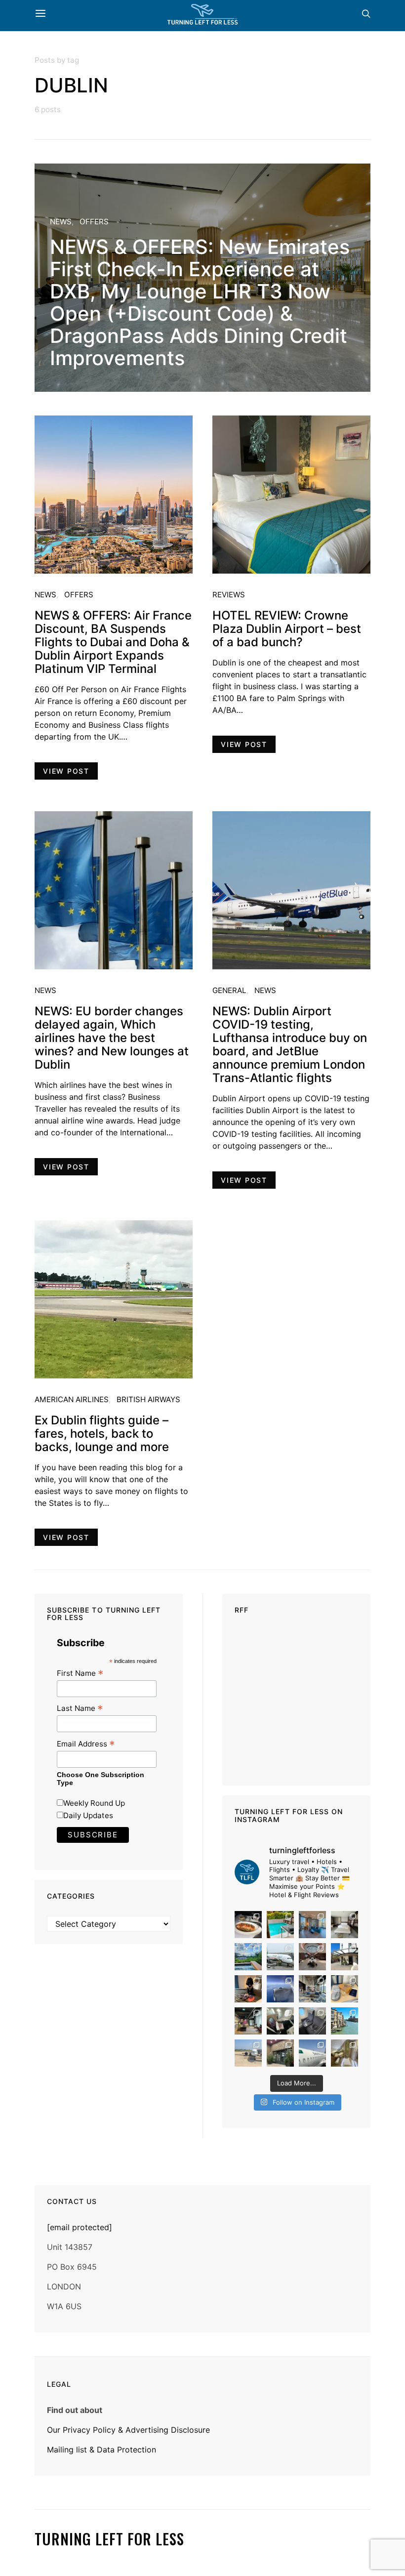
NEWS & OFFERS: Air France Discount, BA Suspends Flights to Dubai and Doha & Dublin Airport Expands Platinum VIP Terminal (113, 642)
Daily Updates (88, 1815)
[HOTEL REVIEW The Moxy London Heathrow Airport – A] (248, 2021)
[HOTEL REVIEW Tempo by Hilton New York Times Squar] (312, 1925)
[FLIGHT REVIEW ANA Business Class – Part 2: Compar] (344, 1989)
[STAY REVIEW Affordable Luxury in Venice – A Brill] (344, 2021)
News (61, 222)
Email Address (86, 1744)
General (229, 990)
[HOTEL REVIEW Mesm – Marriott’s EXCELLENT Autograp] (312, 1989)
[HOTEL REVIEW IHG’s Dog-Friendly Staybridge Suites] (248, 1989)
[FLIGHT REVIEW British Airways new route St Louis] (248, 1925)
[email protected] (80, 2227)
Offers (94, 222)
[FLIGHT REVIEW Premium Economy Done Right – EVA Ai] (280, 1957)
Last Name (80, 1708)
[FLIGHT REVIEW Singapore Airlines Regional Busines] (280, 1989)
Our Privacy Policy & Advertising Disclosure (128, 2430)
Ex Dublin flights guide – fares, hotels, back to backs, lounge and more (102, 1433)
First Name (80, 1673)
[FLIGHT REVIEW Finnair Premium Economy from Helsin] (312, 2021)
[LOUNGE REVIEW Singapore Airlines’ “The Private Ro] (312, 1957)
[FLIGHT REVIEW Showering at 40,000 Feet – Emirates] (344, 2053)
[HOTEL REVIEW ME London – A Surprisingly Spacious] (344, 1957)
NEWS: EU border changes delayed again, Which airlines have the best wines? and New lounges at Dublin (112, 1038)
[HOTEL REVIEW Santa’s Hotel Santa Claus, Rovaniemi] (280, 2053)
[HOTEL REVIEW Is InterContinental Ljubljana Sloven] (344, 1925)
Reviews (229, 595)
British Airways (148, 1399)
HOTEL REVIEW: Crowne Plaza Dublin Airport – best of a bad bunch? (287, 629)
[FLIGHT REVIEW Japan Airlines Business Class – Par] (280, 2021)
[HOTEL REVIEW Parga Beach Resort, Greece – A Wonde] (280, 1925)
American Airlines (72, 1399)
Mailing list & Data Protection (101, 2450)
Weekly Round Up (94, 1803)
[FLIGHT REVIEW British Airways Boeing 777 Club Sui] (248, 2053)
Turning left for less (109, 2539)
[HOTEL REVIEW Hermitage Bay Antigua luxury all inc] (248, 1957)
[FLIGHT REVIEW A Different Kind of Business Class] (312, 2053)
